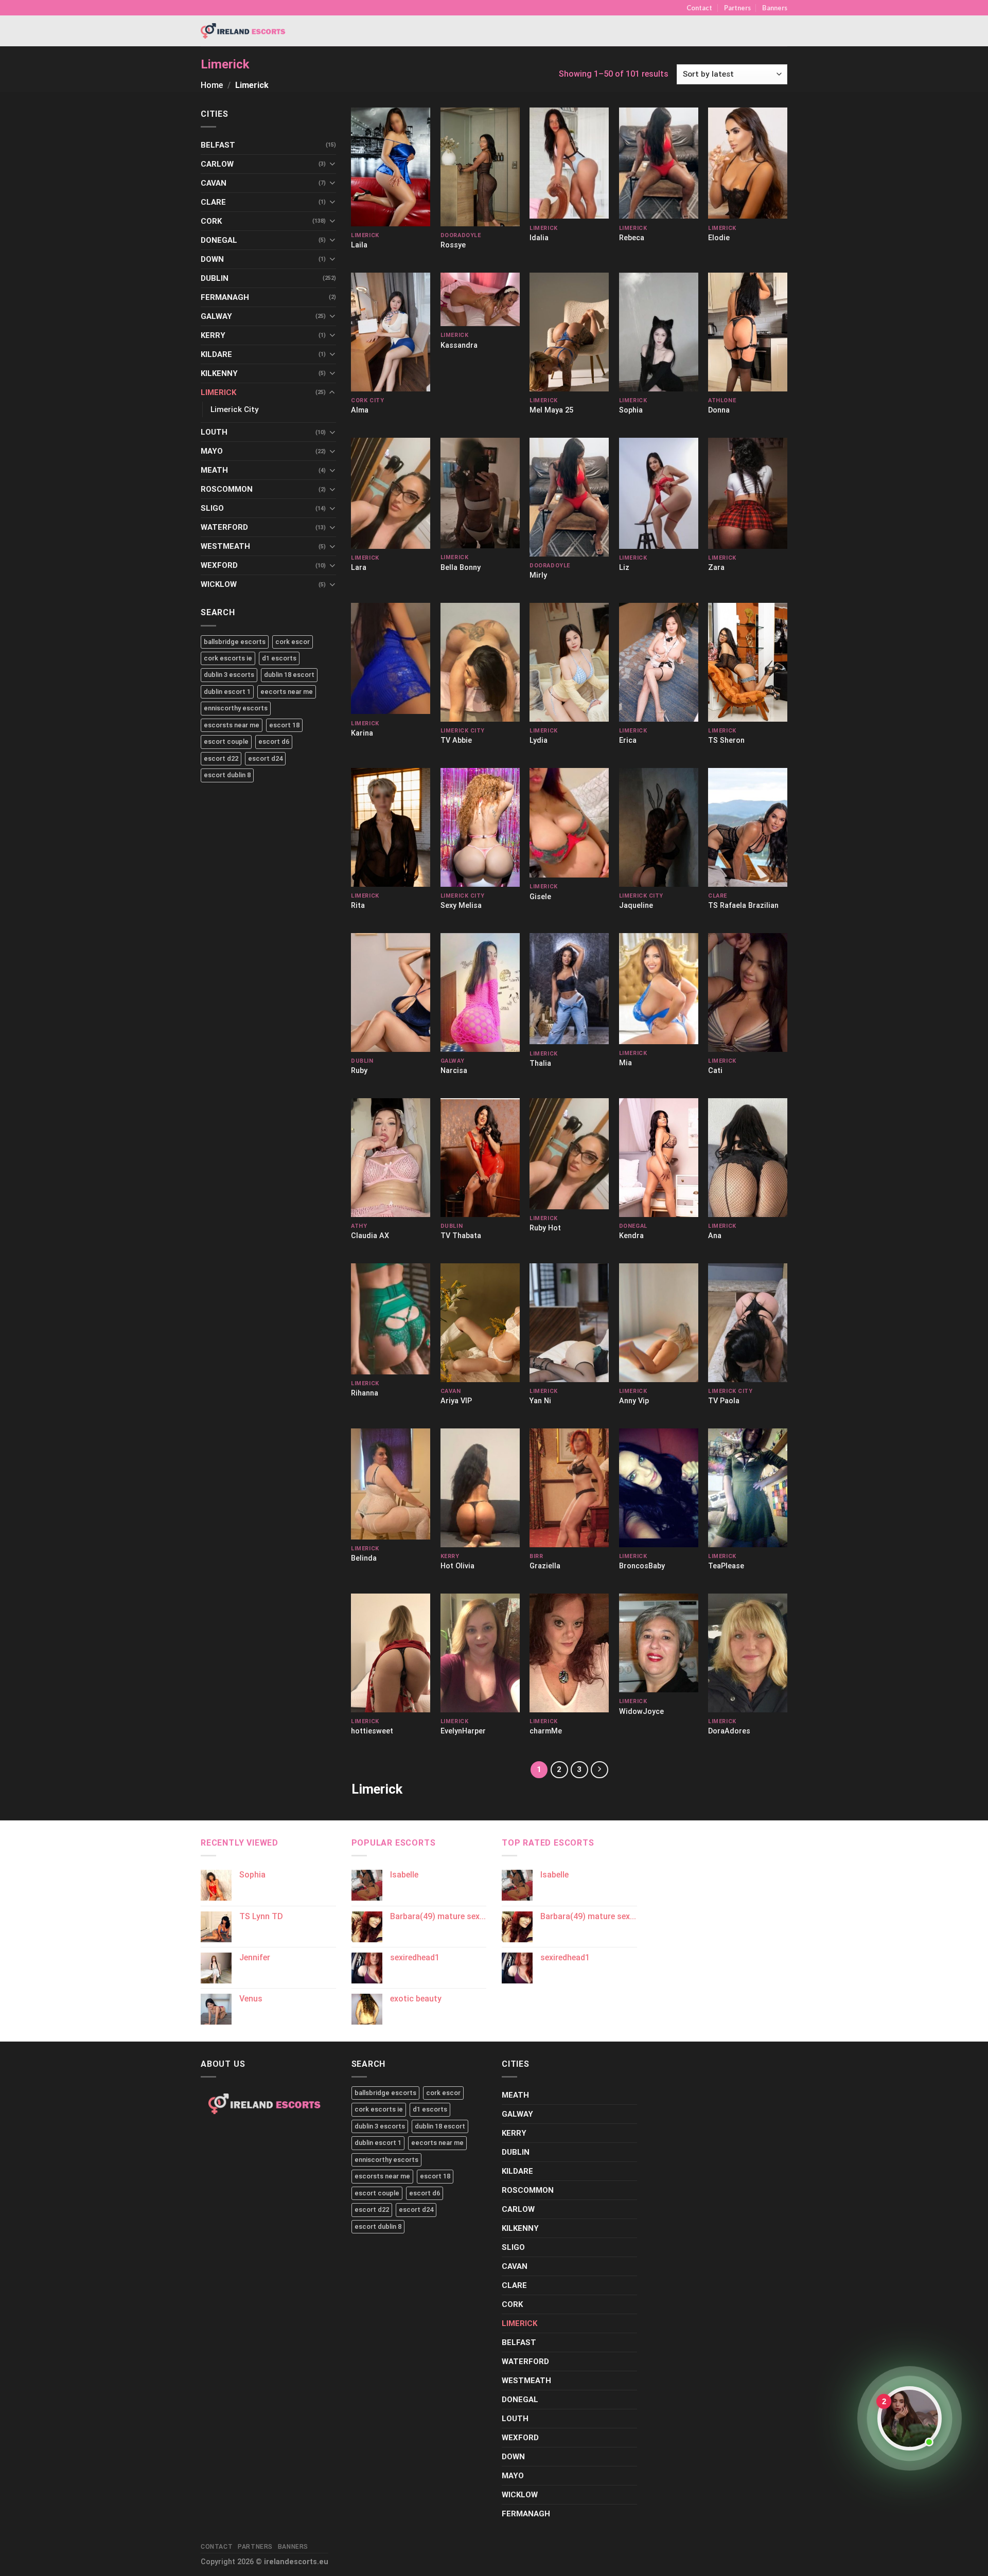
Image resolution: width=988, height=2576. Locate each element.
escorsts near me (232, 725)
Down (212, 259)
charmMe (546, 1731)
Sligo (212, 508)
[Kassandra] (480, 299)
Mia (625, 1063)
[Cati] (748, 992)
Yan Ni (540, 1401)
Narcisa (454, 1071)
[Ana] (748, 1158)
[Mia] (659, 989)
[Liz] (659, 493)
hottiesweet (372, 1731)
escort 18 (284, 725)
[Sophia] (659, 332)
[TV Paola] (748, 1323)
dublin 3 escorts (229, 675)
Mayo (212, 451)
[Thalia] (569, 989)
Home (212, 85)
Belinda (364, 1558)
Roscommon (227, 489)
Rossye (453, 245)
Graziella (545, 1566)
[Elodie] (748, 163)
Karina (362, 733)
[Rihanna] (391, 1319)
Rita (358, 906)
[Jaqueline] (659, 827)
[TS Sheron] (748, 662)
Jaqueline (636, 906)
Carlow (217, 164)
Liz (624, 568)
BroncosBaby (642, 1566)
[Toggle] (332, 164)
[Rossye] (480, 167)
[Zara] (748, 493)
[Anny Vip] (659, 1323)
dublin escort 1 (227, 692)
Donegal (219, 240)
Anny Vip (634, 1401)
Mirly (538, 575)
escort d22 (221, 758)
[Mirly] (569, 497)
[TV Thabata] (480, 1158)
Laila (359, 245)
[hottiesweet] (391, 1653)
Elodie (719, 238)
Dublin (215, 278)
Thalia (540, 1063)
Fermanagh (225, 297)
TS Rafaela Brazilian (743, 906)
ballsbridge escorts (235, 642)
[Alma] (391, 332)
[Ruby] (391, 992)
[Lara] (391, 493)
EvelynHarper (463, 1731)
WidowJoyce (641, 1712)
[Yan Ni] (569, 1323)
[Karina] (391, 659)
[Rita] (391, 827)
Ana (715, 1236)
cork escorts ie (228, 658)
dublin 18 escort (289, 675)
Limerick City (234, 409)
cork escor (293, 642)
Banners (775, 8)
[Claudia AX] (391, 1158)
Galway (216, 316)
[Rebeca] (659, 163)
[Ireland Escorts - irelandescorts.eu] (243, 31)
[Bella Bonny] (480, 493)
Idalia (539, 238)
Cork (211, 221)
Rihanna (365, 1393)
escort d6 (274, 741)
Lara (359, 568)
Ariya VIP (456, 1401)
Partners (737, 8)
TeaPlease (726, 1566)
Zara (716, 568)
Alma (360, 410)
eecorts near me (287, 692)
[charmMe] (569, 1653)
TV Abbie (456, 740)
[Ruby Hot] (569, 1154)
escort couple (226, 741)
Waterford (224, 527)
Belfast (218, 145)
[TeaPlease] (748, 1488)
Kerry (213, 335)
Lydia (539, 740)
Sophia (631, 410)
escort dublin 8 (227, 775)
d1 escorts (279, 658)
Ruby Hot (545, 1228)
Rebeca (632, 238)
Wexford (219, 565)
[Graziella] (569, 1488)
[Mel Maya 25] (569, 332)
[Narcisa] (480, 992)
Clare (213, 202)
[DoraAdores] (748, 1653)
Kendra (631, 1236)
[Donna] (748, 332)
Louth (214, 432)
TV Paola (724, 1401)
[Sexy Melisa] (480, 827)
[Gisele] (569, 823)
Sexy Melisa (461, 906)
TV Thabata (461, 1236)
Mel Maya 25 (551, 410)
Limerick (218, 392)
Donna (719, 410)
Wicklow (219, 584)
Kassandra (459, 345)
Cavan (214, 183)
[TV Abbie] (480, 662)
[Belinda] (391, 1484)
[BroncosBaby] (659, 1488)
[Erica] (659, 662)
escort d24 (265, 758)
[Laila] (391, 167)
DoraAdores (729, 1731)
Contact (699, 8)
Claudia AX (370, 1236)
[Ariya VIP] (480, 1323)
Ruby (359, 1071)
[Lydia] (569, 662)
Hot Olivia (457, 1566)
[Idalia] (569, 163)
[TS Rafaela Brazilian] (748, 827)
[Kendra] (659, 1158)
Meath (214, 470)
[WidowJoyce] (659, 1643)
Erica (628, 740)
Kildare (216, 354)
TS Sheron (726, 740)
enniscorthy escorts (236, 708)
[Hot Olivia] (480, 1488)
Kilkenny (219, 373)
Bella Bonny (461, 568)
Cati (715, 1071)
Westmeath (225, 546)
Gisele (540, 897)
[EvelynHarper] (480, 1653)
